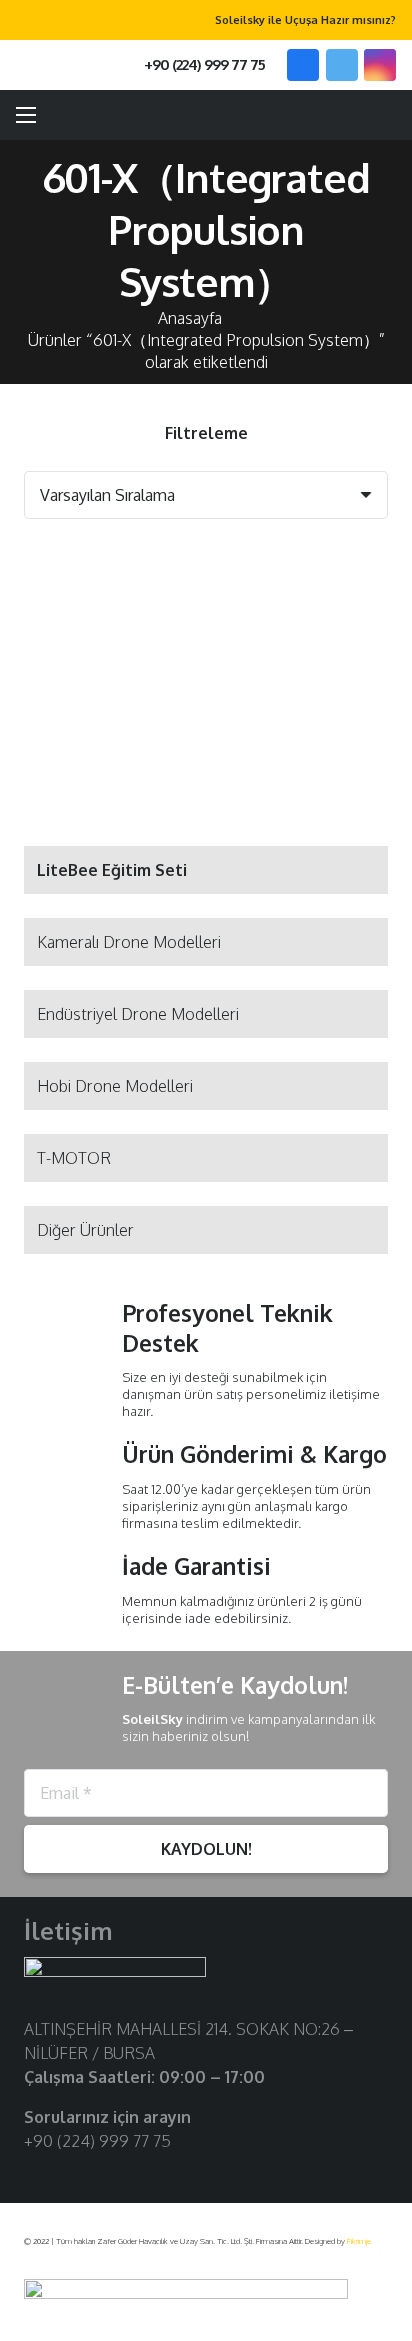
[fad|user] (339, 115)
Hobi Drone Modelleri (115, 1086)
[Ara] (58, 65)
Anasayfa (190, 318)
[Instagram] (380, 65)
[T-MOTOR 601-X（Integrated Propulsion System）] (111, 605)
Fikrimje (359, 2241)
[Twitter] (342, 65)
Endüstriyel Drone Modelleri (138, 1014)
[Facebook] (303, 65)
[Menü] (26, 115)
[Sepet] (387, 115)
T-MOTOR (74, 1158)
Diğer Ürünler (85, 1230)
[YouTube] (99, 2173)
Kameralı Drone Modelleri (129, 942)
